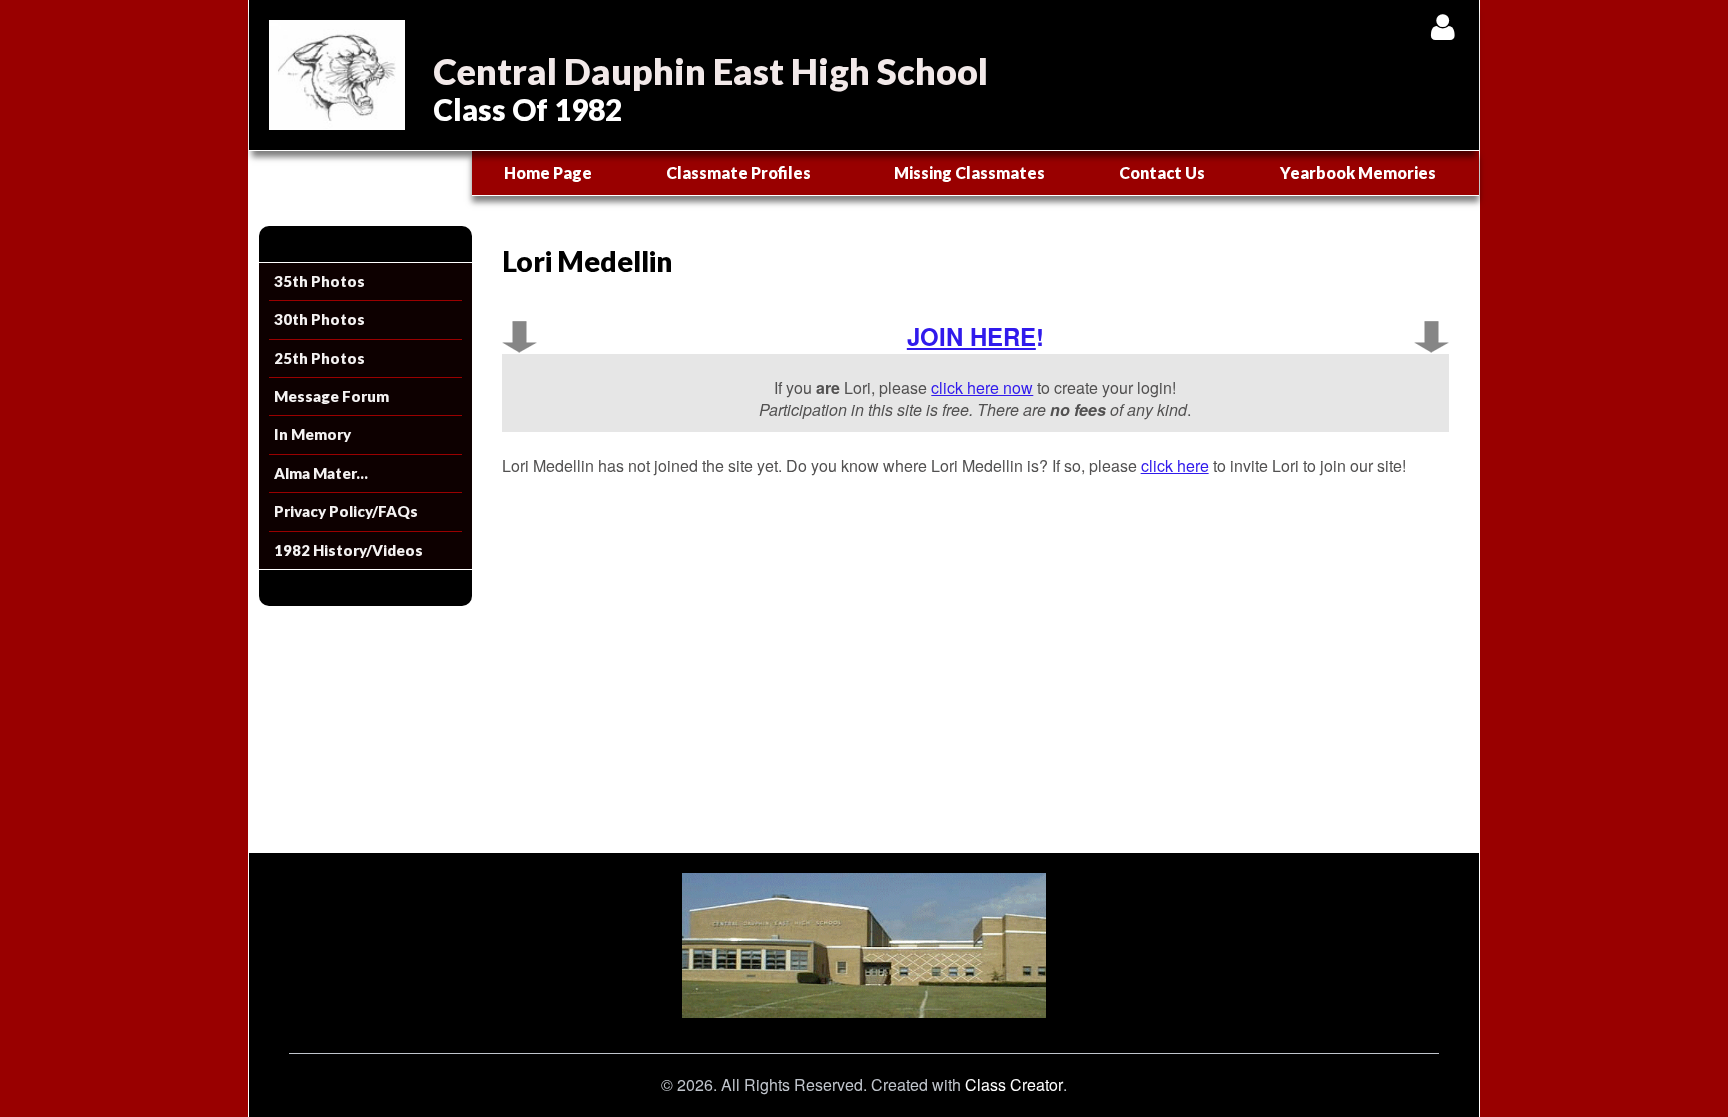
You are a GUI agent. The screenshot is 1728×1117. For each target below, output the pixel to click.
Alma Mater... (321, 473)
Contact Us (1162, 172)
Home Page (548, 172)
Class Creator (1014, 1085)
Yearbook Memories (1358, 172)
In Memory (312, 434)
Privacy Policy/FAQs (346, 511)
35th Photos (319, 281)
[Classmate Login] (1442, 26)
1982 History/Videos (348, 550)
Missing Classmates (969, 172)
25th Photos (319, 358)
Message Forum (331, 396)
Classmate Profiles (738, 172)
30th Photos (319, 319)
